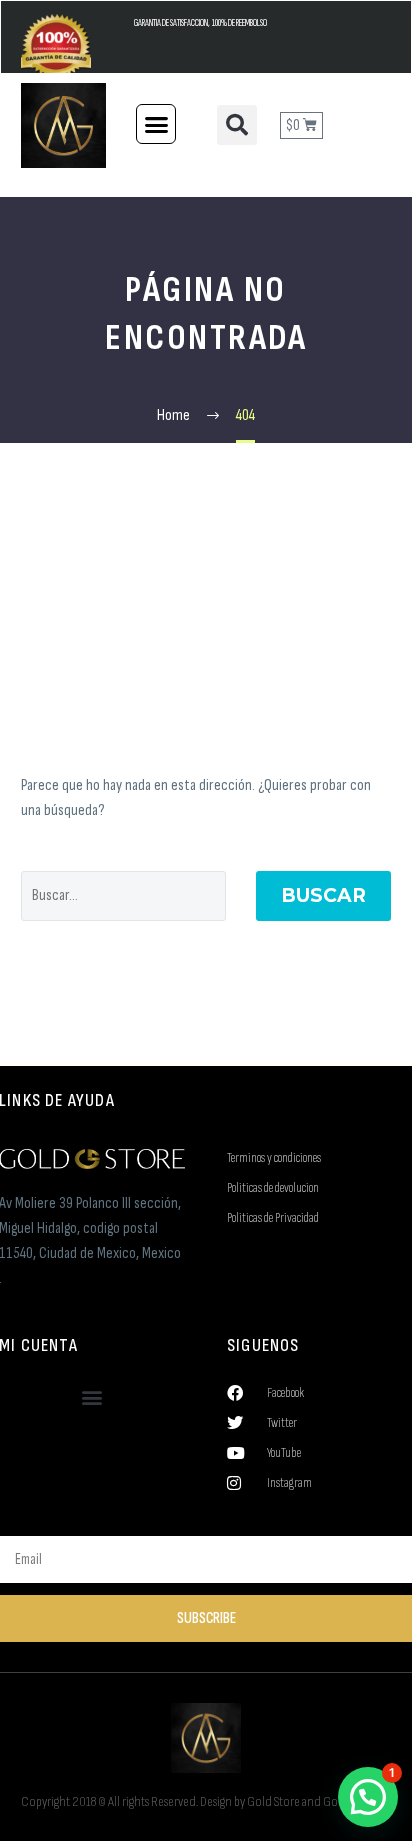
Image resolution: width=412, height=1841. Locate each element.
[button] (156, 124)
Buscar (323, 895)
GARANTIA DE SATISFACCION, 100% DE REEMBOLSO (200, 23)
